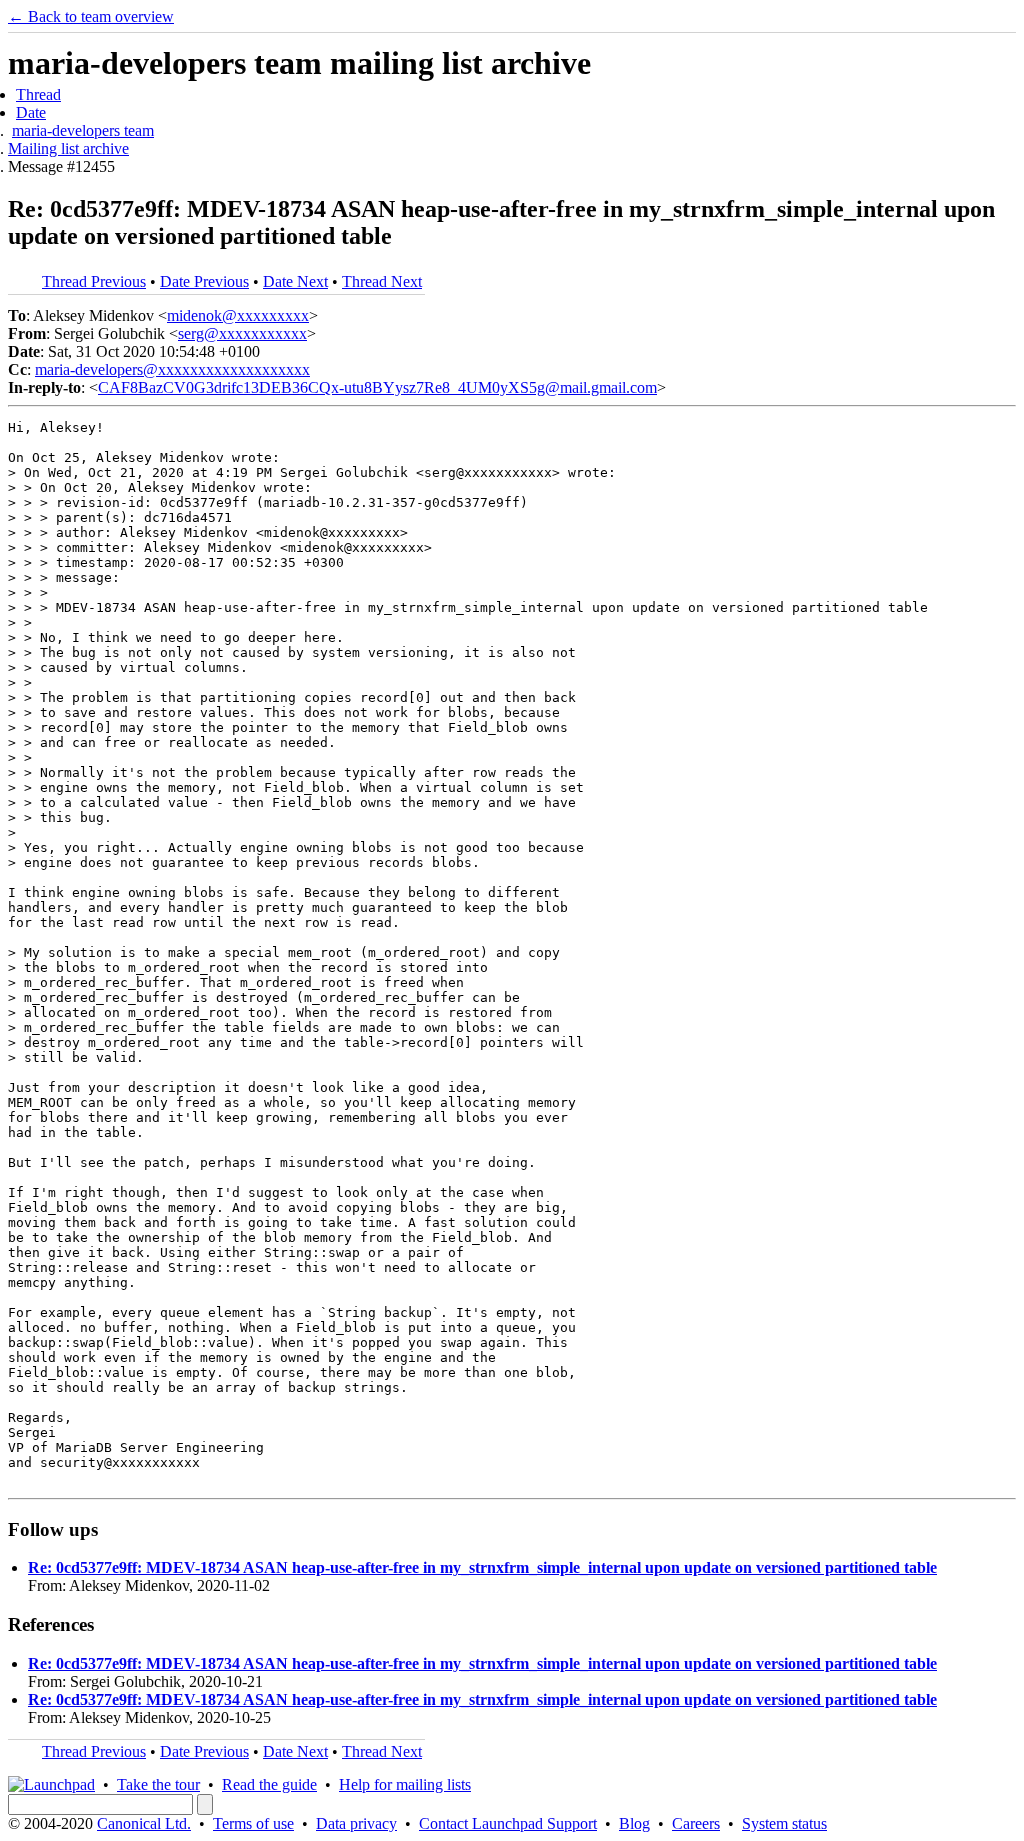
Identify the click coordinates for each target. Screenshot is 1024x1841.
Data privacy (356, 1823)
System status (784, 1823)
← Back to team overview (91, 16)
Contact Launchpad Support (508, 1823)
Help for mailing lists (405, 1784)
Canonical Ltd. (144, 1823)
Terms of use (253, 1823)
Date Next (295, 281)
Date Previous (204, 281)
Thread (38, 94)
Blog (634, 1823)
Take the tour (158, 1784)
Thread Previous (94, 281)
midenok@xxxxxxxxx (238, 315)
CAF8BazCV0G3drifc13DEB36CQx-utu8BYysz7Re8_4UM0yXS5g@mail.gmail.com (377, 387)
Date (31, 112)
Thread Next (382, 281)
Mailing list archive (68, 148)
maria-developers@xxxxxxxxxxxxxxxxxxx (172, 369)
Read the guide (269, 1784)
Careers (696, 1823)
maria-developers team (83, 130)
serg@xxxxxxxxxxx (242, 333)
